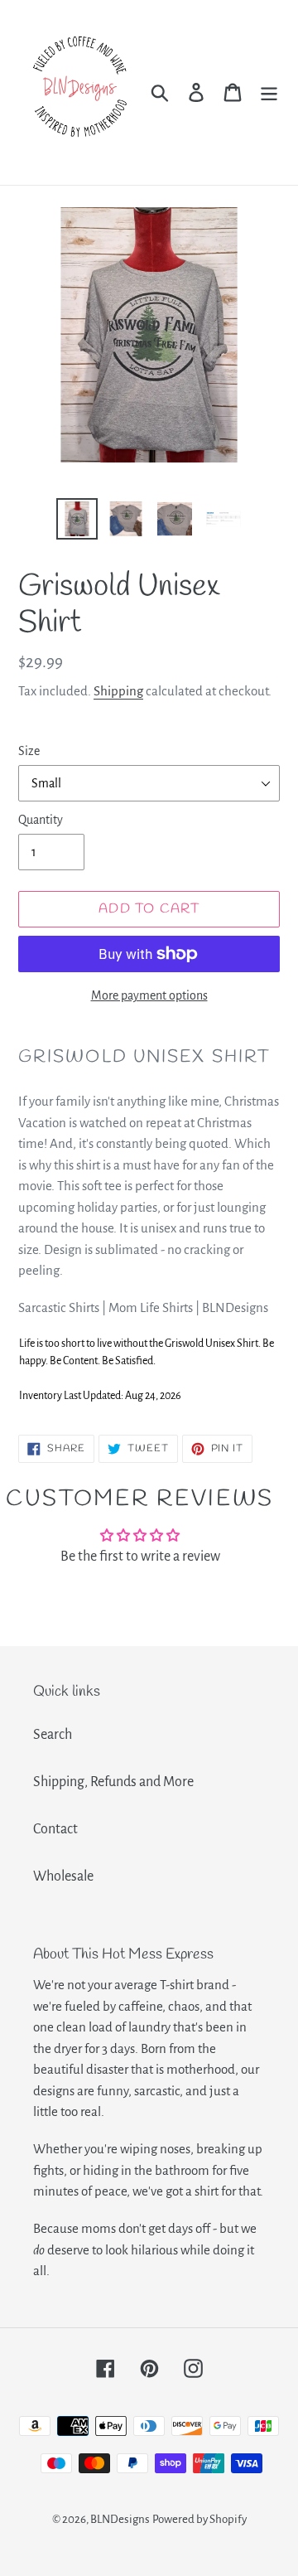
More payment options (149, 995)
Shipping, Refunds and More (113, 1782)
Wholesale (63, 1876)
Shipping (118, 691)
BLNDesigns (120, 2519)
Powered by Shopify (199, 2519)
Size (29, 751)
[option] (77, 519)
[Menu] (269, 92)
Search (53, 1735)
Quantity (41, 820)
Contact (55, 1829)
